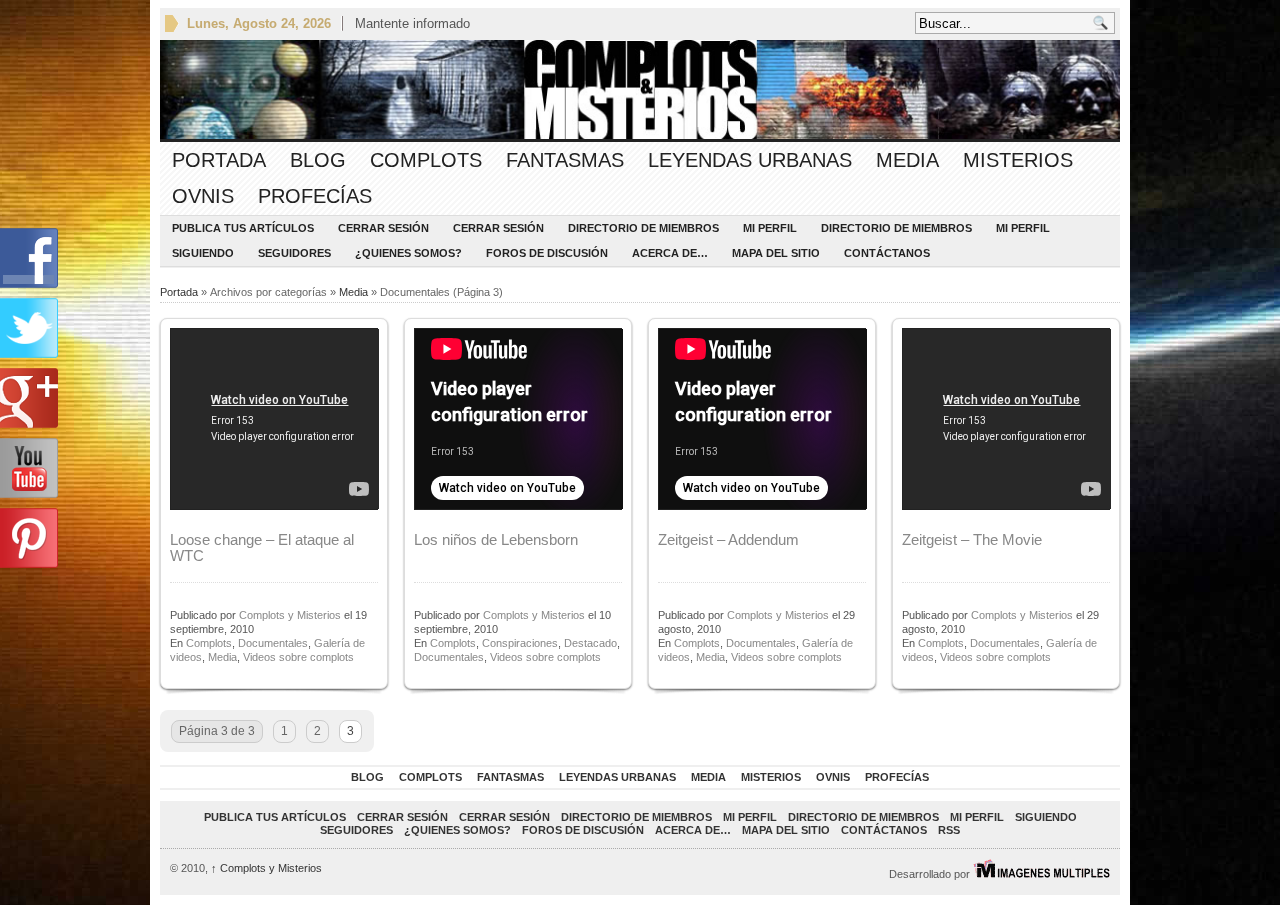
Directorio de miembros (643, 228)
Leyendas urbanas (750, 160)
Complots (426, 160)
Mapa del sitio (776, 253)
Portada (219, 160)
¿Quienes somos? (408, 253)
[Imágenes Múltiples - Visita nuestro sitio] (1041, 874)
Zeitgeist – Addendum (728, 539)
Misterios (1018, 160)
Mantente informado (412, 23)
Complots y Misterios (290, 615)
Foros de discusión (547, 253)
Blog (318, 160)
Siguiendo (203, 253)
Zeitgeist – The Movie (972, 539)
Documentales (273, 643)
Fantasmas (565, 160)
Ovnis (203, 196)
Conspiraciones (520, 643)
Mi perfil (770, 228)
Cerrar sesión (383, 228)
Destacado (590, 643)
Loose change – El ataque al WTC (262, 547)
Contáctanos (887, 253)
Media (907, 160)
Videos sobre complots (298, 657)
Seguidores (294, 253)
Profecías (315, 196)
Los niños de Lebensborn (496, 539)
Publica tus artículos (243, 228)
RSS (949, 830)
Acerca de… (670, 253)
